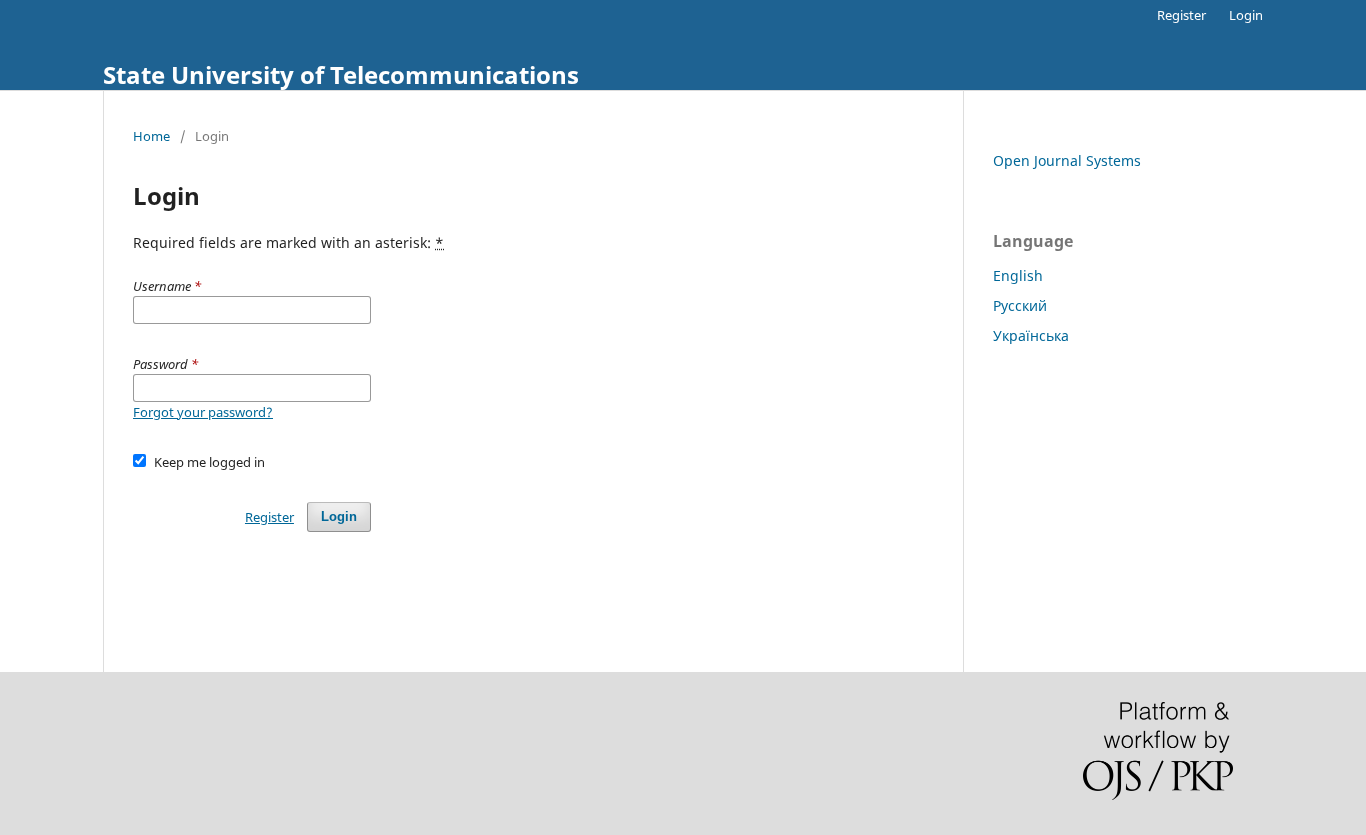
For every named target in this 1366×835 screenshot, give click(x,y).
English (1018, 275)
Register (1181, 15)
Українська (1031, 335)
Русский (1020, 305)
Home (151, 136)
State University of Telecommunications (341, 74)
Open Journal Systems (1067, 160)
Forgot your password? (203, 412)
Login (1246, 15)
